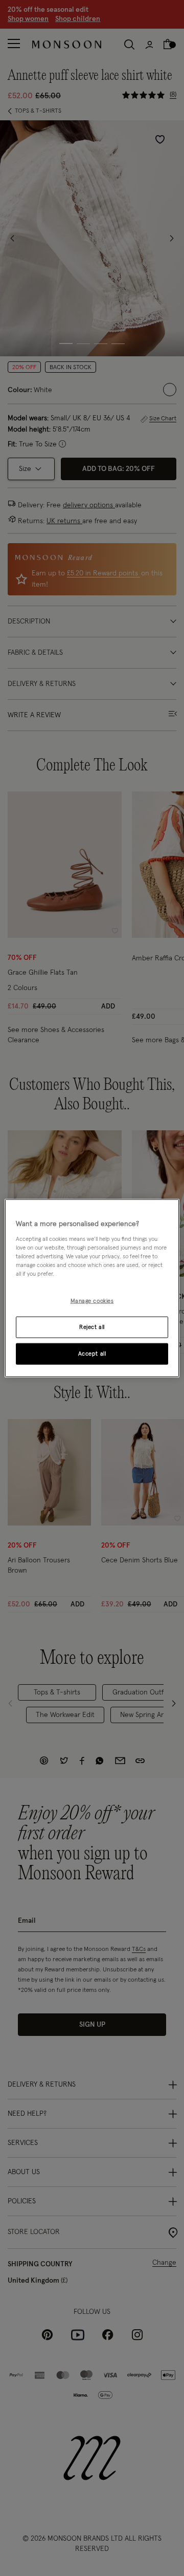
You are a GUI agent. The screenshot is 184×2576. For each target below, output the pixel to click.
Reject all (92, 1327)
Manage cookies (92, 1301)
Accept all (92, 1353)
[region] (92, 1288)
